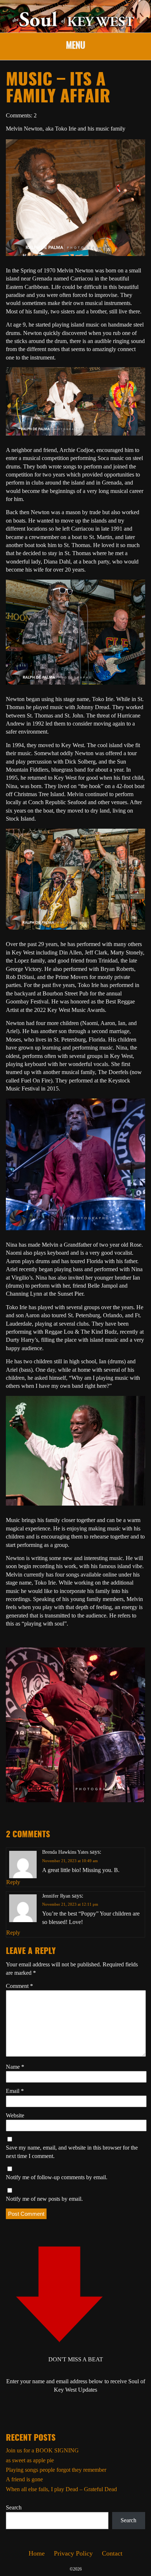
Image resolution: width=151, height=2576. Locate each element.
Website (15, 2115)
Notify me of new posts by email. (44, 2199)
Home (37, 2553)
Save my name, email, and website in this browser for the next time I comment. (72, 2152)
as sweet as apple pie (30, 2460)
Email (15, 2091)
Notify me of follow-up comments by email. (57, 2177)
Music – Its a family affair (58, 89)
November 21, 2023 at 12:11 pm (70, 1904)
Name (15, 2067)
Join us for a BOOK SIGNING (42, 2450)
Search (14, 2507)
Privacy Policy (73, 2553)
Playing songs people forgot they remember (56, 2470)
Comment (19, 1986)
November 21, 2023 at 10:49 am (70, 1861)
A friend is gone (24, 2479)
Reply (13, 1882)
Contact (112, 2553)
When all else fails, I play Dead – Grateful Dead (61, 2489)
